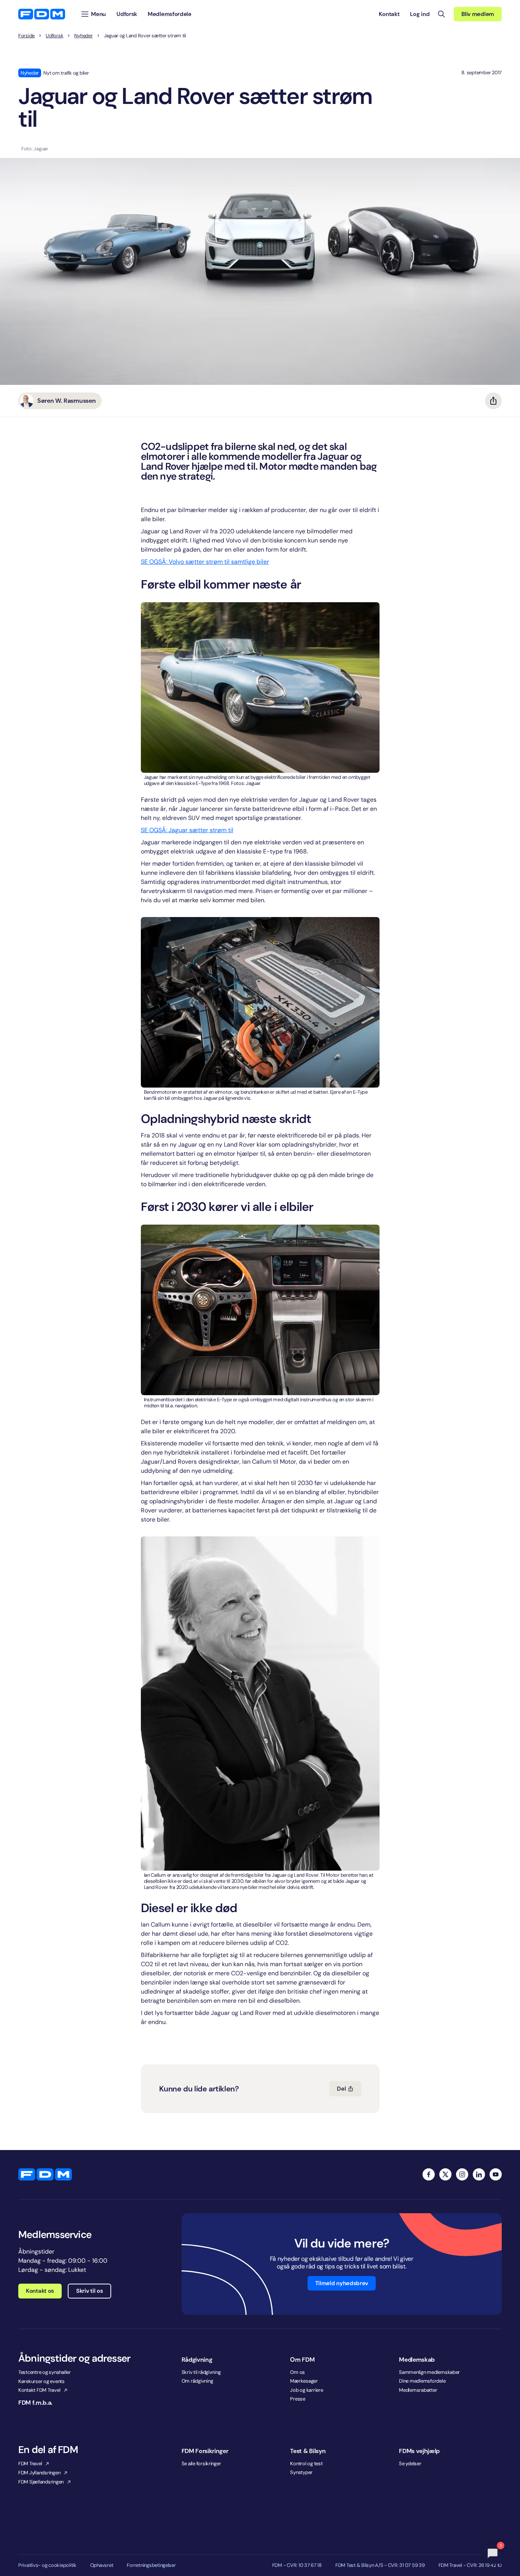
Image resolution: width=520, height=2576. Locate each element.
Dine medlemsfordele (422, 2381)
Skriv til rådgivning (201, 2372)
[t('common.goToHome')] (45, 2174)
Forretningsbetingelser (151, 2565)
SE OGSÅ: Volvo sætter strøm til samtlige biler (205, 562)
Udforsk (54, 36)
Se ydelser (410, 2464)
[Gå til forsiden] (42, 14)
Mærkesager (304, 2381)
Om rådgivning (197, 2381)
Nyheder (83, 36)
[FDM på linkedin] (479, 2174)
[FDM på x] (445, 2174)
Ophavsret (102, 2565)
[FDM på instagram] (462, 2174)
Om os (297, 2372)
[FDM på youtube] (496, 2174)
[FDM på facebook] (429, 2174)
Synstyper (301, 2472)
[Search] (442, 14)
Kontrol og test (306, 2464)
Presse (297, 2399)
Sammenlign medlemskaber (429, 2372)
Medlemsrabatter (418, 2390)
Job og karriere (306, 2390)
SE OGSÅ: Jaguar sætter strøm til (187, 830)
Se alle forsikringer (201, 2464)
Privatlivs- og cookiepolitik (47, 2565)
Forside (26, 36)
